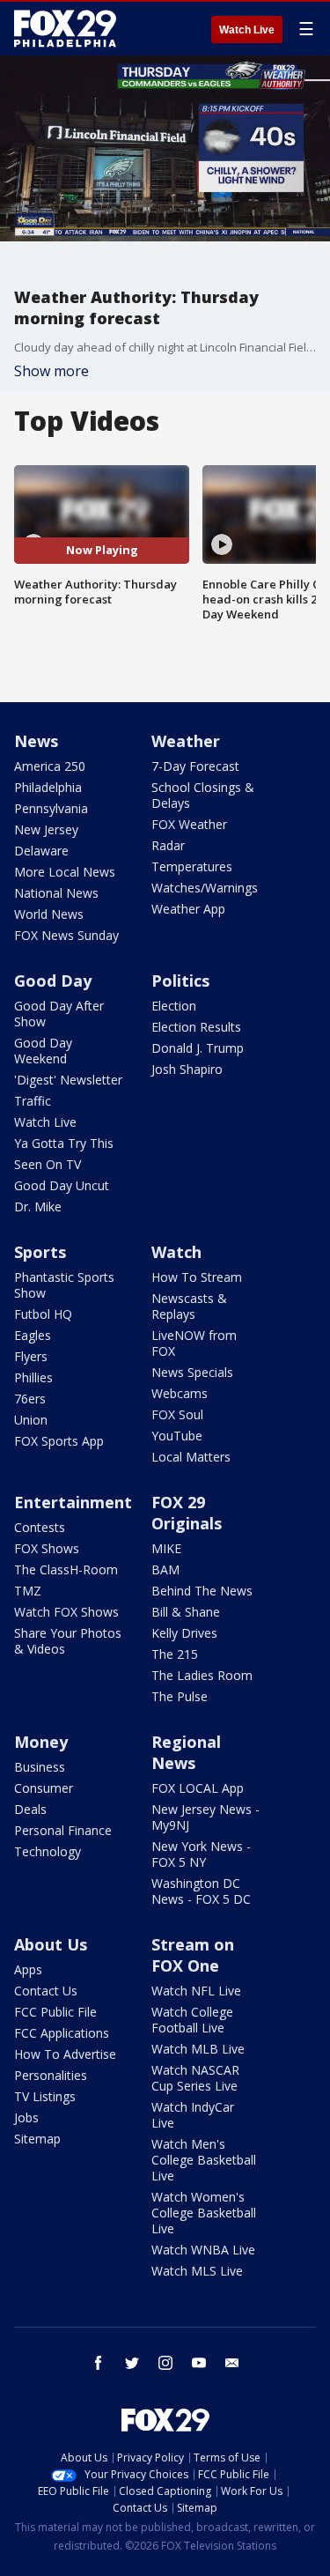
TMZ (28, 1591)
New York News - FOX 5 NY (201, 1854)
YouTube (177, 1436)
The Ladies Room (202, 1675)
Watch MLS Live (197, 2271)
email (232, 2363)
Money (41, 1742)
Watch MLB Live (198, 2049)
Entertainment (73, 1502)
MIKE (166, 1548)
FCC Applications (62, 2033)
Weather (186, 741)
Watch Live (247, 30)
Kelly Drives (184, 1633)
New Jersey (46, 829)
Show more (51, 371)
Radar (168, 845)
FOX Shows (47, 1548)
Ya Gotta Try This (64, 1143)
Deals (30, 1809)
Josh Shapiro (187, 1069)
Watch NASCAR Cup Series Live (195, 2078)
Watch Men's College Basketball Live (204, 2160)
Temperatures (192, 866)
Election (174, 1006)
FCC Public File (55, 2012)
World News (49, 914)
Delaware (41, 851)
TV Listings (45, 2096)
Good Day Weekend (43, 1051)
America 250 (50, 766)
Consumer (44, 1788)
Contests (40, 1527)
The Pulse (180, 1696)
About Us (51, 1944)
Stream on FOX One (193, 1955)
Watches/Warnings (205, 888)
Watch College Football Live (192, 2020)
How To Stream (197, 1277)
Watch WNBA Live (203, 2250)
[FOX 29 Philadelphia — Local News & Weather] (65, 28)
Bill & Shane (186, 1612)
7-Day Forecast (195, 766)
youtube (199, 2363)
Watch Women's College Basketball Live (204, 2213)
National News (56, 893)
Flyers (31, 1356)
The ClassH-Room (66, 1569)
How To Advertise (65, 2054)
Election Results (196, 1027)
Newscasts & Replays (189, 1306)
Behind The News (202, 1591)
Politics (180, 981)
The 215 (175, 1654)
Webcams (180, 1393)
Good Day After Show (59, 1014)
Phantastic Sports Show (64, 1285)
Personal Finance (63, 1830)
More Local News (65, 872)
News (36, 741)
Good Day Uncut (62, 1185)
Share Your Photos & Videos (68, 1641)
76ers (30, 1399)
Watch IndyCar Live (193, 2115)
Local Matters (191, 1457)
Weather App (188, 909)
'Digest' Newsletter (68, 1080)
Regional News (186, 1752)
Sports (40, 1252)
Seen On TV (48, 1164)
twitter (132, 2363)
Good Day (53, 981)
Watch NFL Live (196, 1991)
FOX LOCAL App (198, 1788)
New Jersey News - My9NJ (205, 1817)
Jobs (26, 2117)
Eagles (33, 1335)
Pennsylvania (51, 808)
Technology (48, 1851)
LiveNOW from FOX (194, 1343)
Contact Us (46, 1991)
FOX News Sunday (66, 935)
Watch (176, 1252)
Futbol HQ (43, 1314)
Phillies (33, 1377)
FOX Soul (177, 1414)
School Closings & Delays (203, 795)
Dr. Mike (38, 1207)
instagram (165, 2363)
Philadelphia (48, 787)
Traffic (33, 1101)
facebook (99, 2363)
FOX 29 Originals (187, 1513)
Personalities (51, 2075)
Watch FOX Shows (66, 1612)
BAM (165, 1569)
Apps (28, 1969)
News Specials (192, 1372)
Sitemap (37, 2139)
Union (31, 1420)
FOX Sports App (59, 1441)
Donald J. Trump (198, 1048)
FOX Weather (189, 824)
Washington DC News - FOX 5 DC (201, 1891)
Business (40, 1767)
